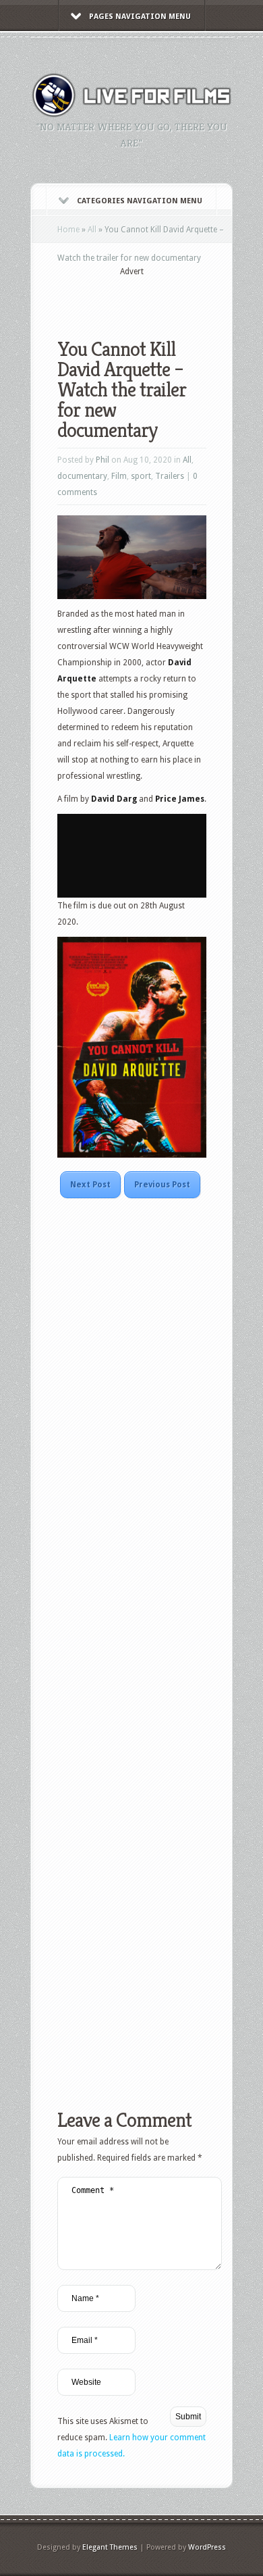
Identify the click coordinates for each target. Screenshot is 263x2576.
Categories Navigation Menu (140, 201)
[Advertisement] (160, 299)
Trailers (170, 476)
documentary (82, 476)
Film (119, 476)
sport (141, 476)
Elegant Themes (110, 2547)
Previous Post (162, 1185)
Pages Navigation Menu (140, 17)
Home (68, 230)
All (92, 230)
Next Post (90, 1185)
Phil (103, 460)
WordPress (207, 2547)
